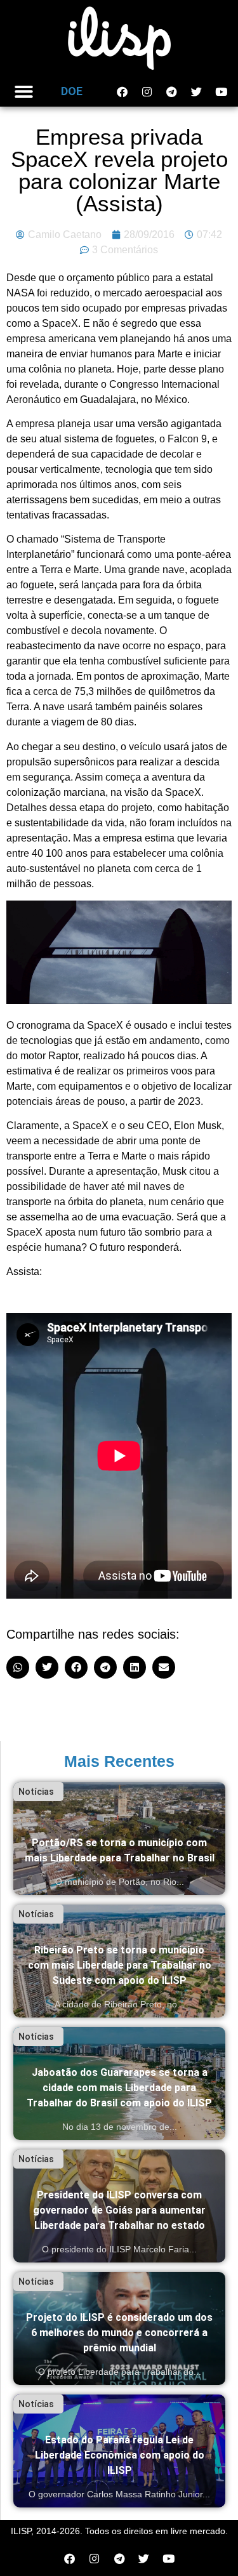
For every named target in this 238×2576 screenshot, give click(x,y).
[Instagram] (147, 91)
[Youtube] (221, 91)
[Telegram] (171, 91)
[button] (24, 92)
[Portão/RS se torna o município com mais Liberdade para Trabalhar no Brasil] (119, 1839)
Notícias (36, 1792)
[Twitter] (196, 91)
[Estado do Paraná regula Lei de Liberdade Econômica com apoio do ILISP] (119, 2451)
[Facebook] (122, 91)
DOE (72, 91)
